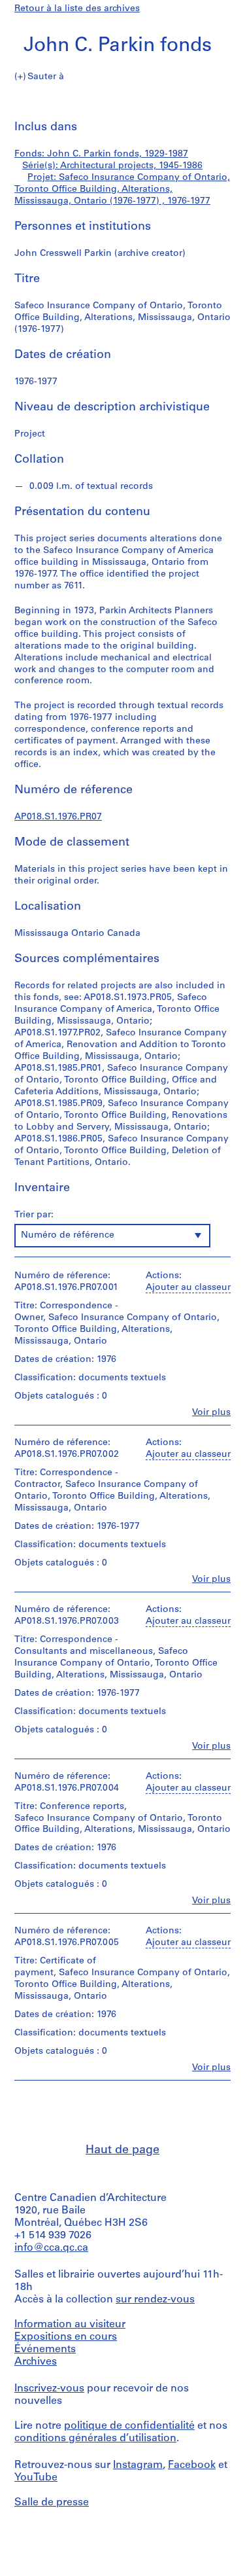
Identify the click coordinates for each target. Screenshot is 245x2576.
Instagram (138, 2465)
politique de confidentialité (129, 2426)
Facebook (192, 2465)
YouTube (36, 2478)
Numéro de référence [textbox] (68, 1235)
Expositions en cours (66, 2337)
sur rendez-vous (155, 2300)
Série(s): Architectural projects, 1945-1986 (112, 166)
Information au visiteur (70, 2325)
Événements (45, 2350)
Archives (36, 2362)
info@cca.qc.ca (51, 2248)
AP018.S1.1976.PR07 (58, 817)
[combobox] (112, 1236)
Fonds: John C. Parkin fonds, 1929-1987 (101, 154)
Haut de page (122, 2151)
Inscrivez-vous (49, 2389)
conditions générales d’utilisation (95, 2439)
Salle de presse (52, 2503)
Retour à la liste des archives (77, 9)
